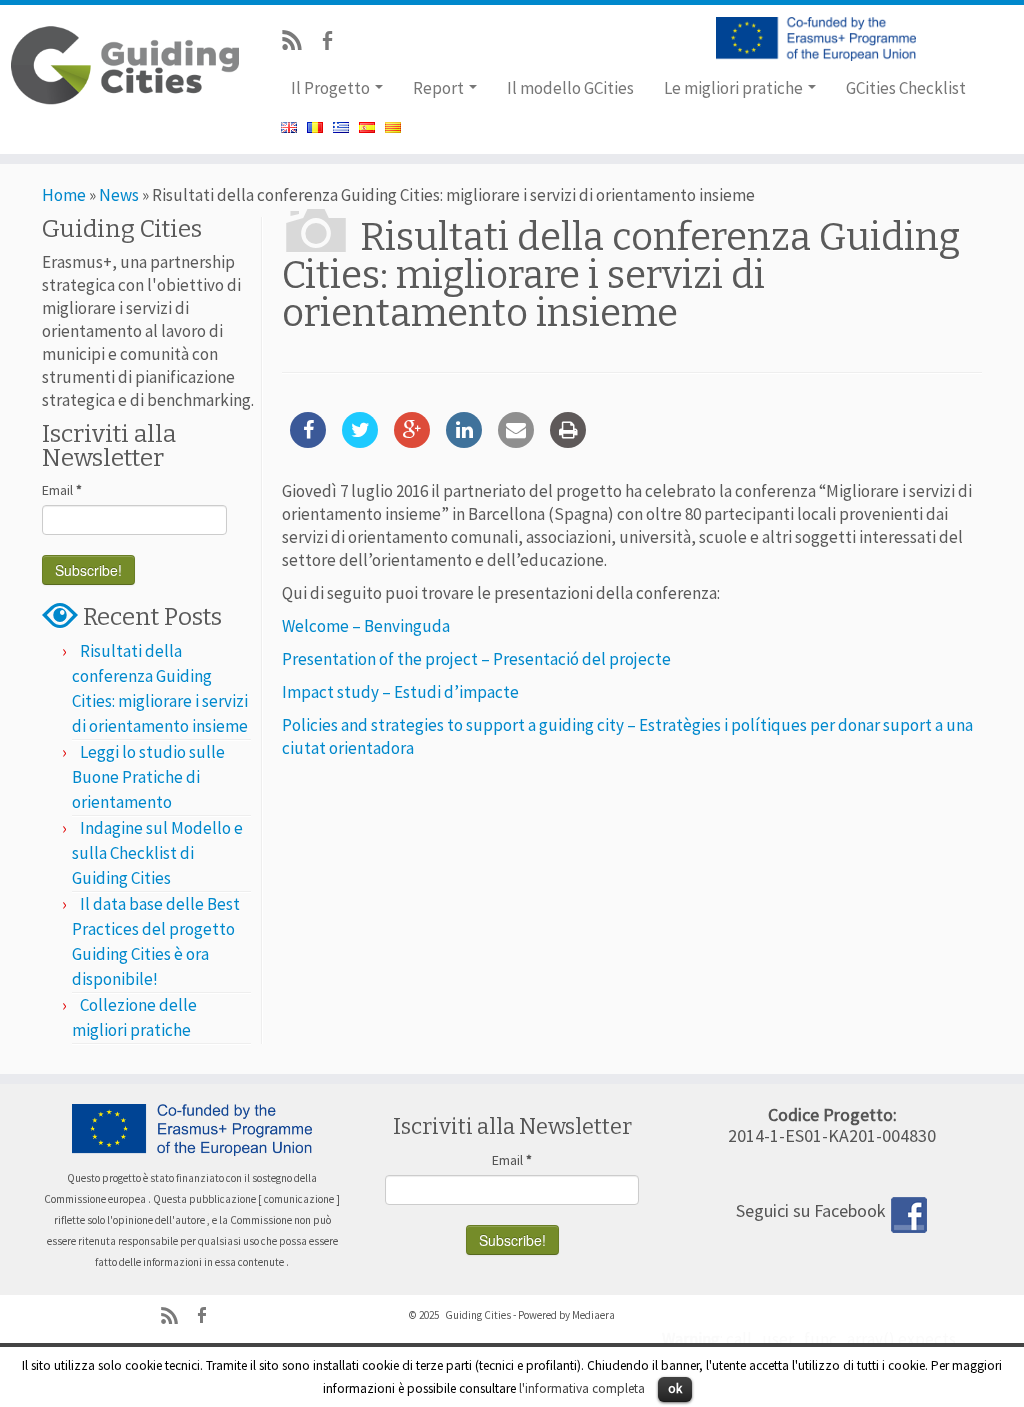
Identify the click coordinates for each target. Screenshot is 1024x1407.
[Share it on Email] (516, 442)
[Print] (568, 442)
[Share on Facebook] (308, 442)
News (119, 195)
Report (440, 88)
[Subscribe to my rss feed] (298, 43)
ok (675, 1388)
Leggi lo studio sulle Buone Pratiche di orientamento (148, 777)
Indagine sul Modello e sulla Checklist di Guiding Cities (157, 853)
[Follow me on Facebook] (333, 43)
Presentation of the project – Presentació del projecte (476, 659)
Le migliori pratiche (735, 88)
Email (62, 490)
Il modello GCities (570, 88)
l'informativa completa (582, 1388)
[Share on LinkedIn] (464, 442)
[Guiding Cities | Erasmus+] (120, 65)
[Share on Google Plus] (412, 442)
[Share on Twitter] (360, 442)
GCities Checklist (906, 88)
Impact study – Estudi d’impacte (400, 692)
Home (64, 195)
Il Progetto (332, 88)
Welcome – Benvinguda (366, 626)
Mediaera (593, 1315)
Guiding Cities (478, 1315)
